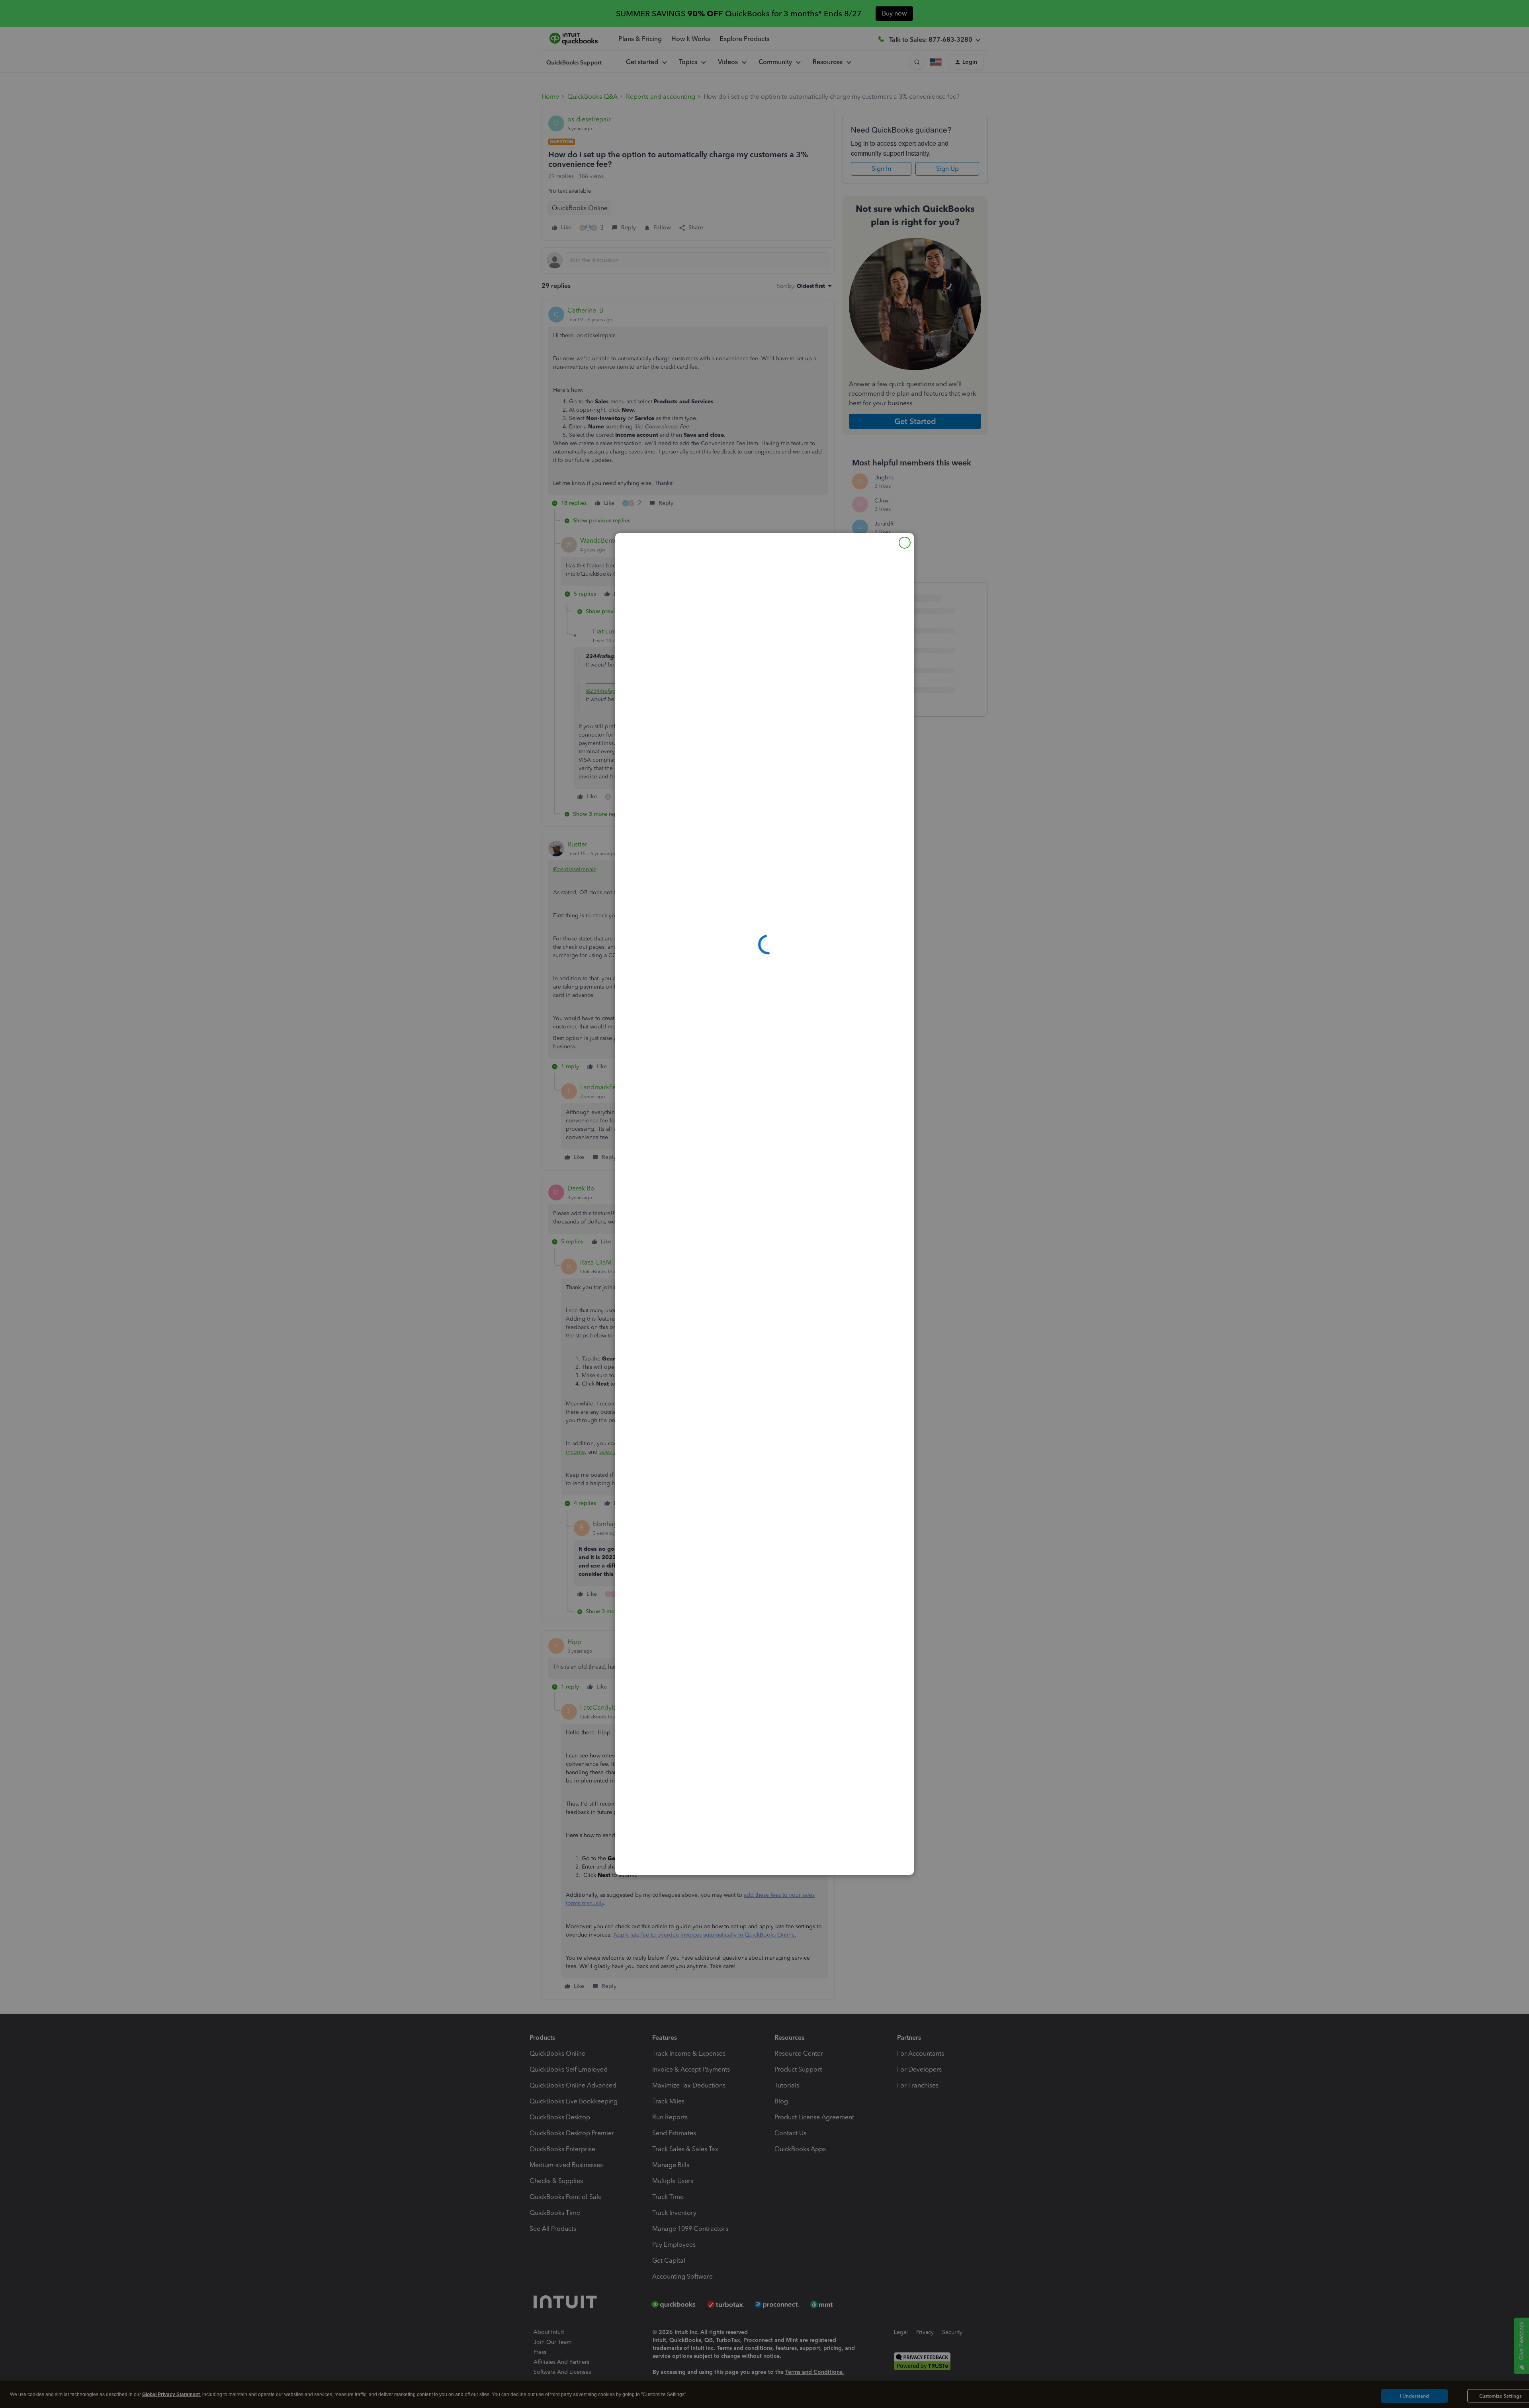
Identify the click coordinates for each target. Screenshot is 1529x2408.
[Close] (905, 543)
